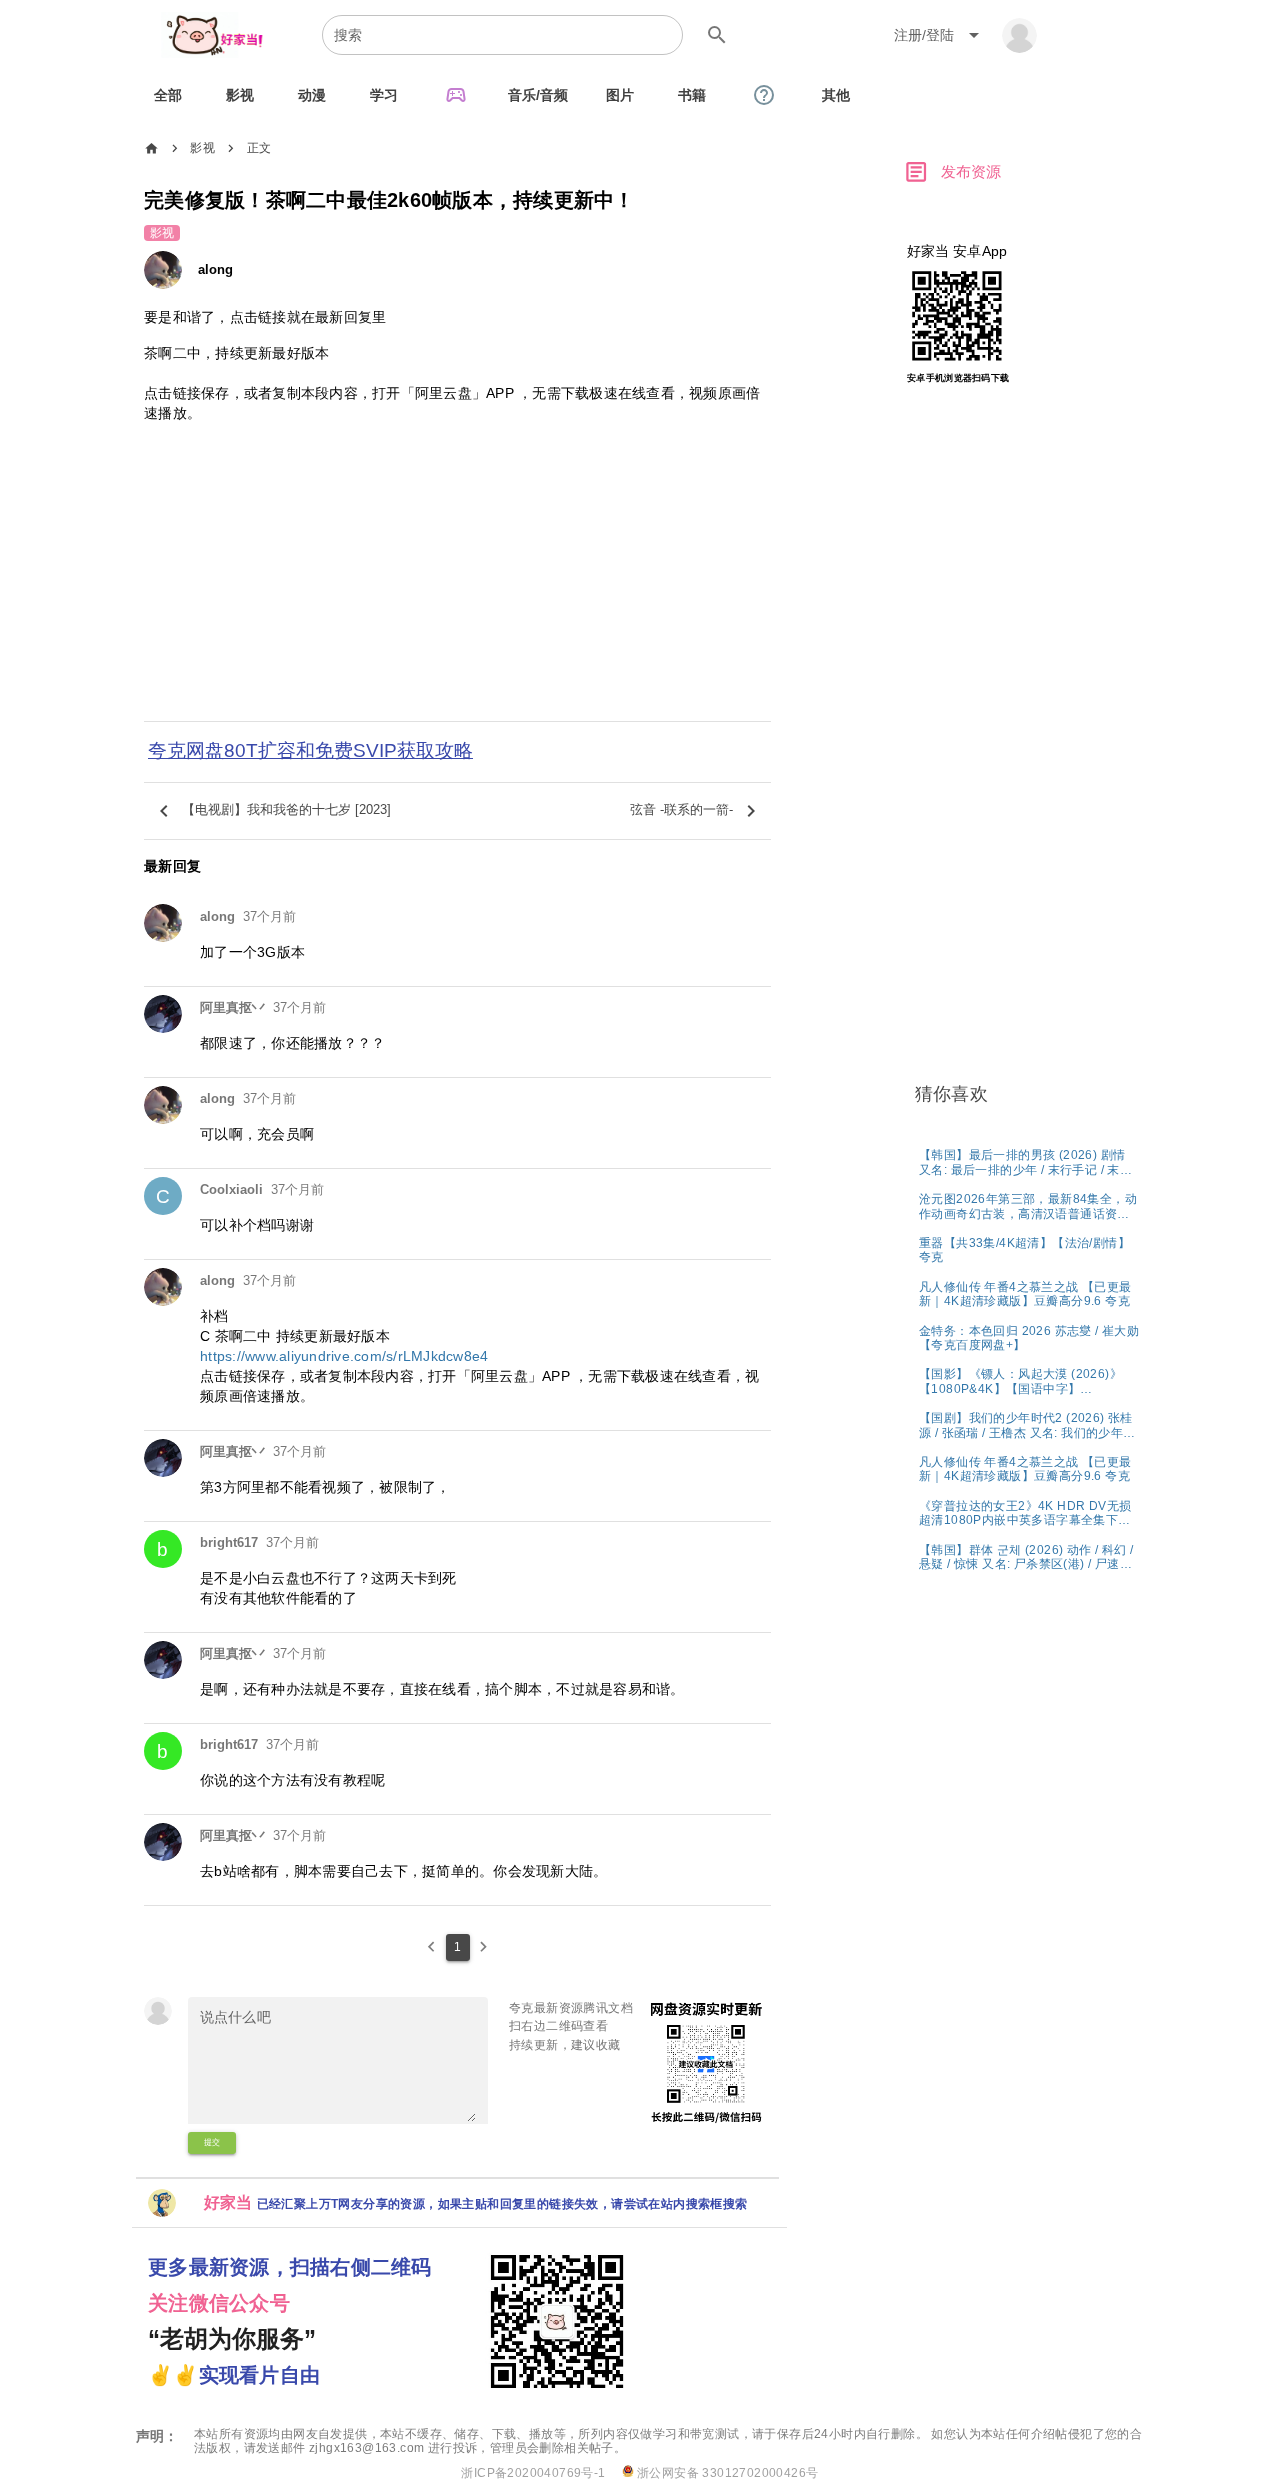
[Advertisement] (457, 585)
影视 (202, 148)
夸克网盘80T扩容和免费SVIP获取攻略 (310, 750)
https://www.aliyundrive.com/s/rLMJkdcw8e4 (344, 1356)
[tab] (168, 95)
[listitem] (1029, 1161)
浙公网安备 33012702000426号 (726, 2473)
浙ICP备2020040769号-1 (533, 2473)
